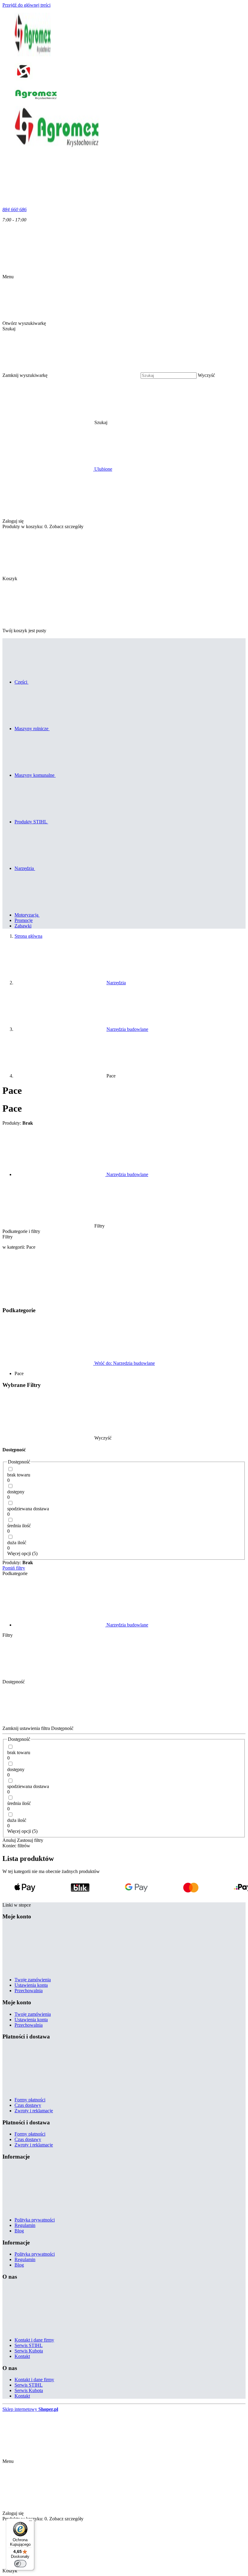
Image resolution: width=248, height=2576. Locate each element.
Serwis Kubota (29, 2351)
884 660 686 (15, 209)
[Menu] (31, 2522)
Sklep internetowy (30, 2409)
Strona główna (28, 936)
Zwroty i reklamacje (34, 2111)
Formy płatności (30, 2100)
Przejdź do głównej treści (26, 5)
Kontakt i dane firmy (34, 2340)
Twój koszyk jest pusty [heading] (24, 631)
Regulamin (25, 2225)
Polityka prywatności (35, 2220)
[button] (147, 422)
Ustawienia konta (31, 1985)
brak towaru (19, 1475)
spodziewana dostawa (28, 1509)
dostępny (16, 1492)
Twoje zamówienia (33, 1980)
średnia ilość (19, 1526)
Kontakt (22, 2356)
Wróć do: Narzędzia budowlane (124, 1363)
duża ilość (17, 1543)
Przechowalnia (29, 1991)
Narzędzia (116, 983)
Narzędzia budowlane (127, 1029)
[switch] (20, 2564)
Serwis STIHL (29, 2345)
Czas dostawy (28, 2105)
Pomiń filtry (14, 1568)
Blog (19, 2231)
